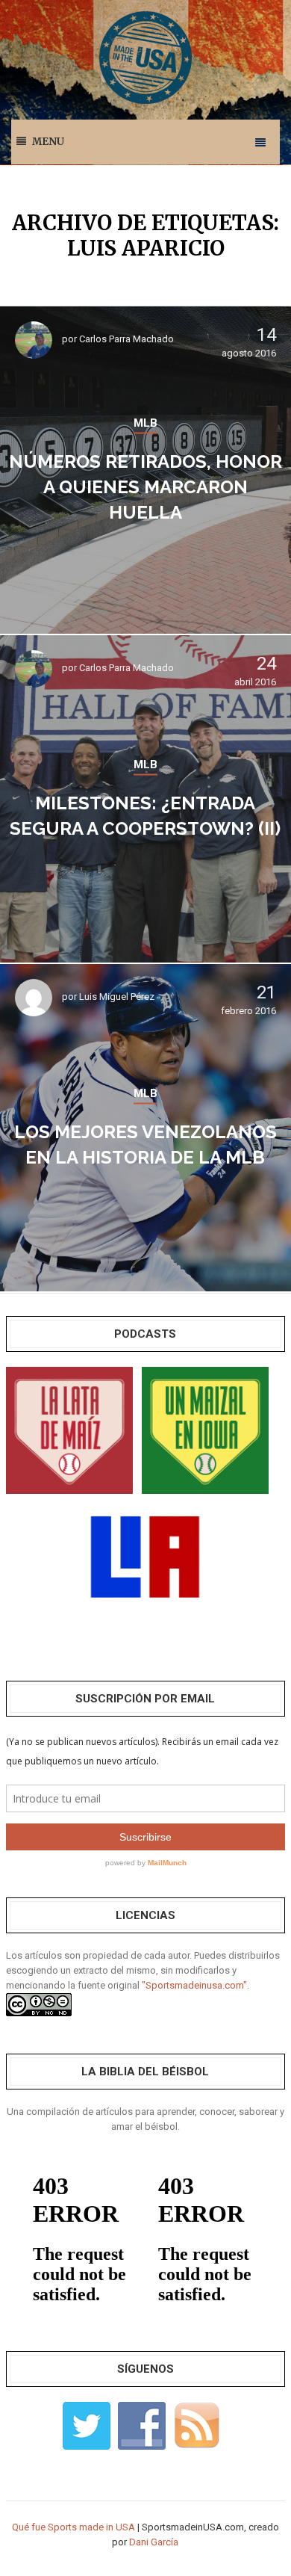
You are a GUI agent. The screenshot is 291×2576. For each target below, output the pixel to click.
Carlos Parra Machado (126, 339)
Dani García (154, 2542)
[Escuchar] (69, 1429)
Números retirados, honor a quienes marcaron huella (145, 487)
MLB (145, 423)
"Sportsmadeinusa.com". (195, 1985)
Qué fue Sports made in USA (73, 2527)
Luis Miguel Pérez (117, 997)
